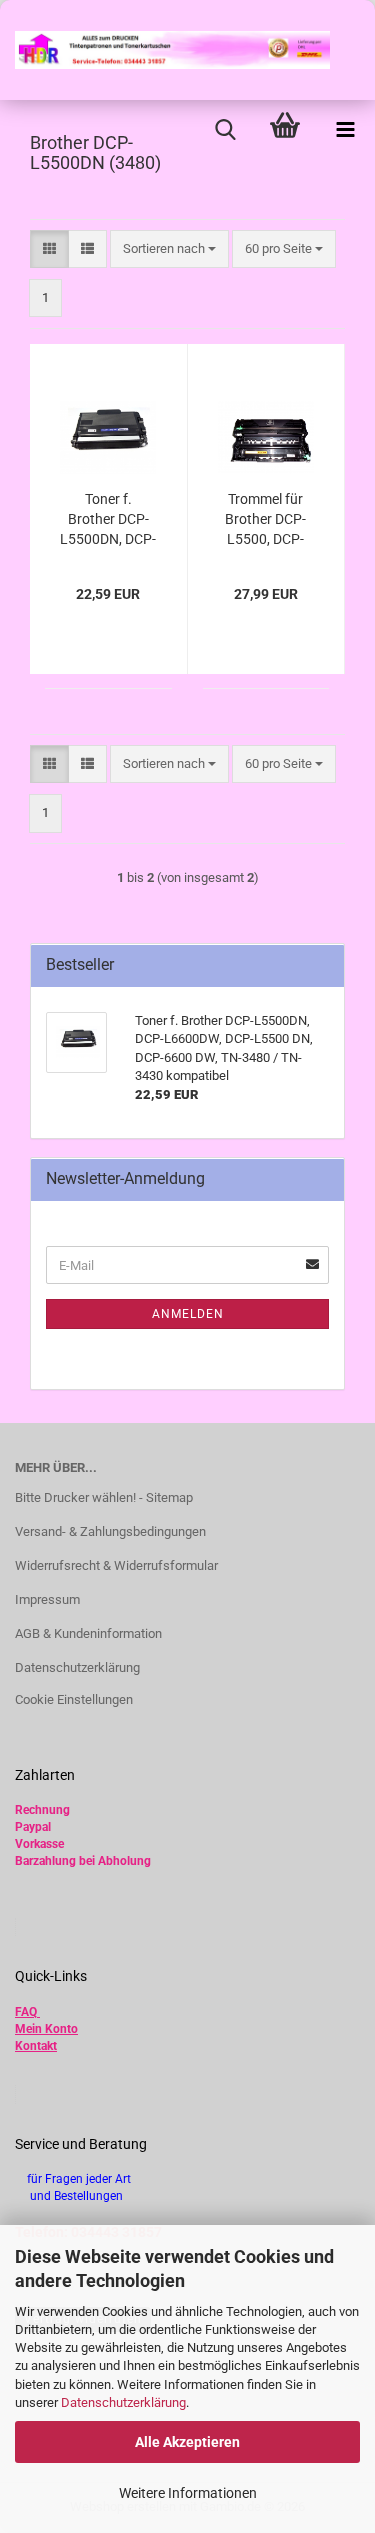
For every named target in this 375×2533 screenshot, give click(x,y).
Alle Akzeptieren (187, 2442)
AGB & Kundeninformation (88, 1633)
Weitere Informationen (188, 2493)
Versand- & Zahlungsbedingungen (110, 1531)
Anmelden (188, 1314)
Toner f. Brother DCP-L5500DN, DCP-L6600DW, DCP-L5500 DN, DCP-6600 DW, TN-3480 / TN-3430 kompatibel (108, 520)
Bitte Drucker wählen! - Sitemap (104, 1497)
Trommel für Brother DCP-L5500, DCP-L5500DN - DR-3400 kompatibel (265, 520)
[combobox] (169, 249)
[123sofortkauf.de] (165, 50)
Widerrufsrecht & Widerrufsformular (116, 1565)
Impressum (47, 1599)
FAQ (26, 2012)
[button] (49, 249)
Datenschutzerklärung (123, 2402)
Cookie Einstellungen (74, 1699)
